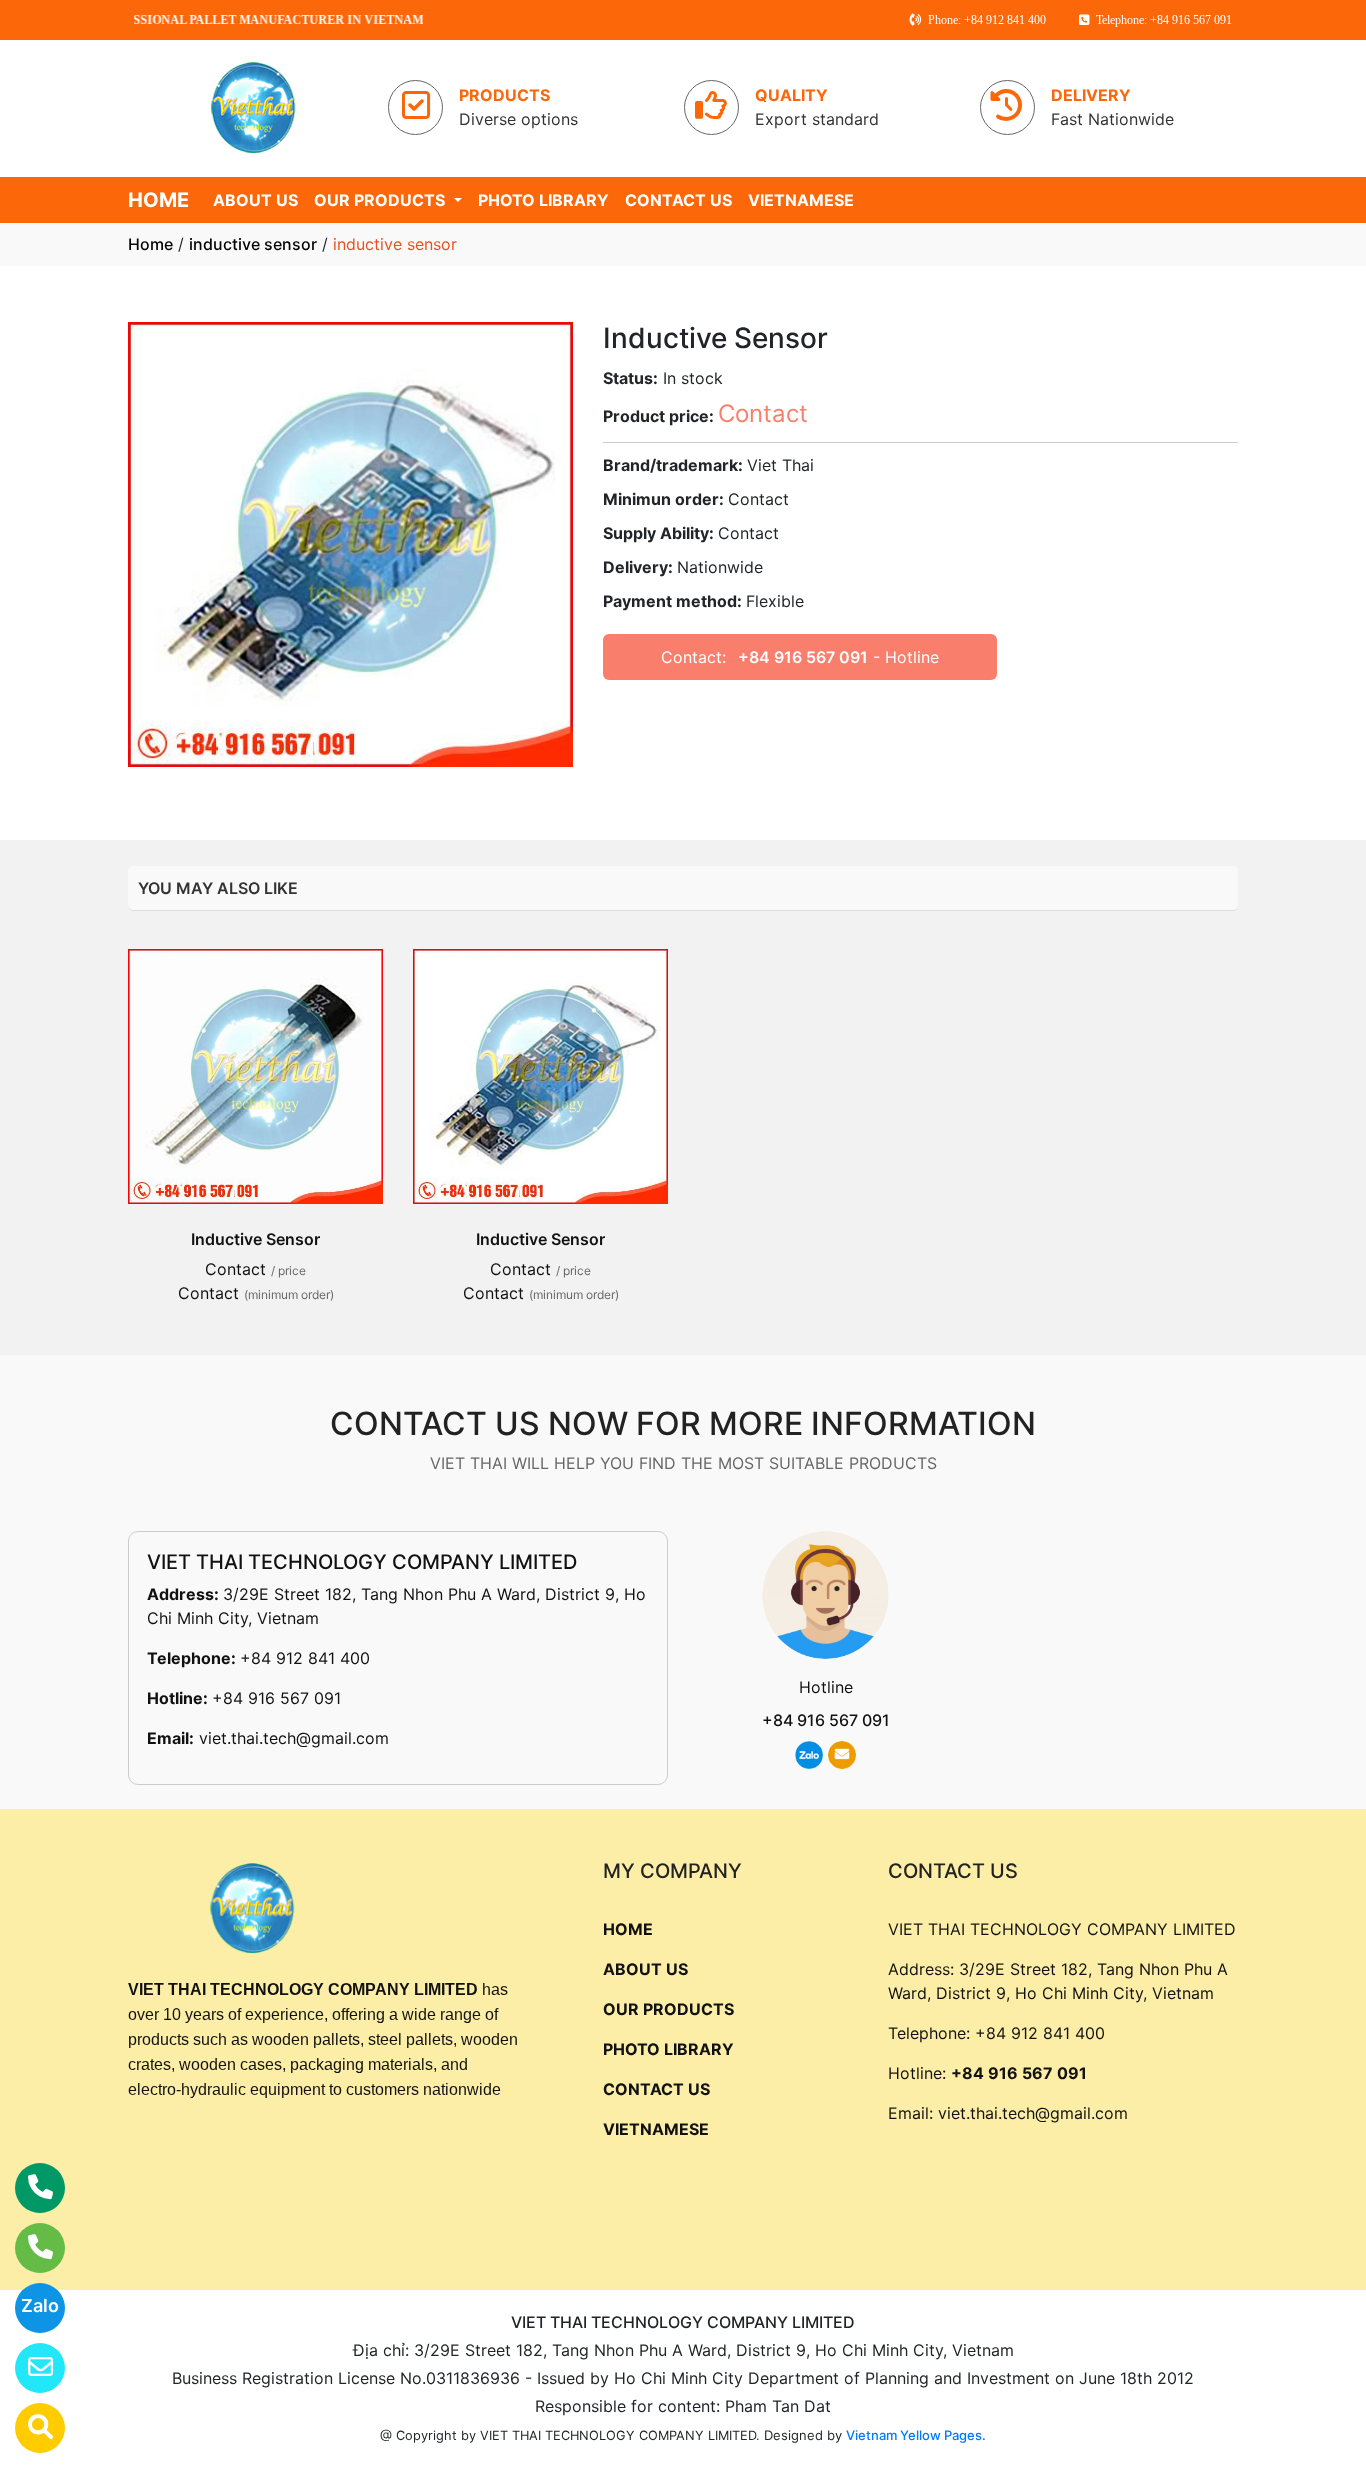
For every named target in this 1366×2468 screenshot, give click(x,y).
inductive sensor (253, 244)
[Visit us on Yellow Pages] (27, 2428)
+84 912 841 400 (305, 1658)
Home (150, 244)
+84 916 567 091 (803, 657)
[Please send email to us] (27, 2368)
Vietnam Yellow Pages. (916, 2435)
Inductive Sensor (255, 1239)
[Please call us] (27, 2248)
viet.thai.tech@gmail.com (294, 1738)
